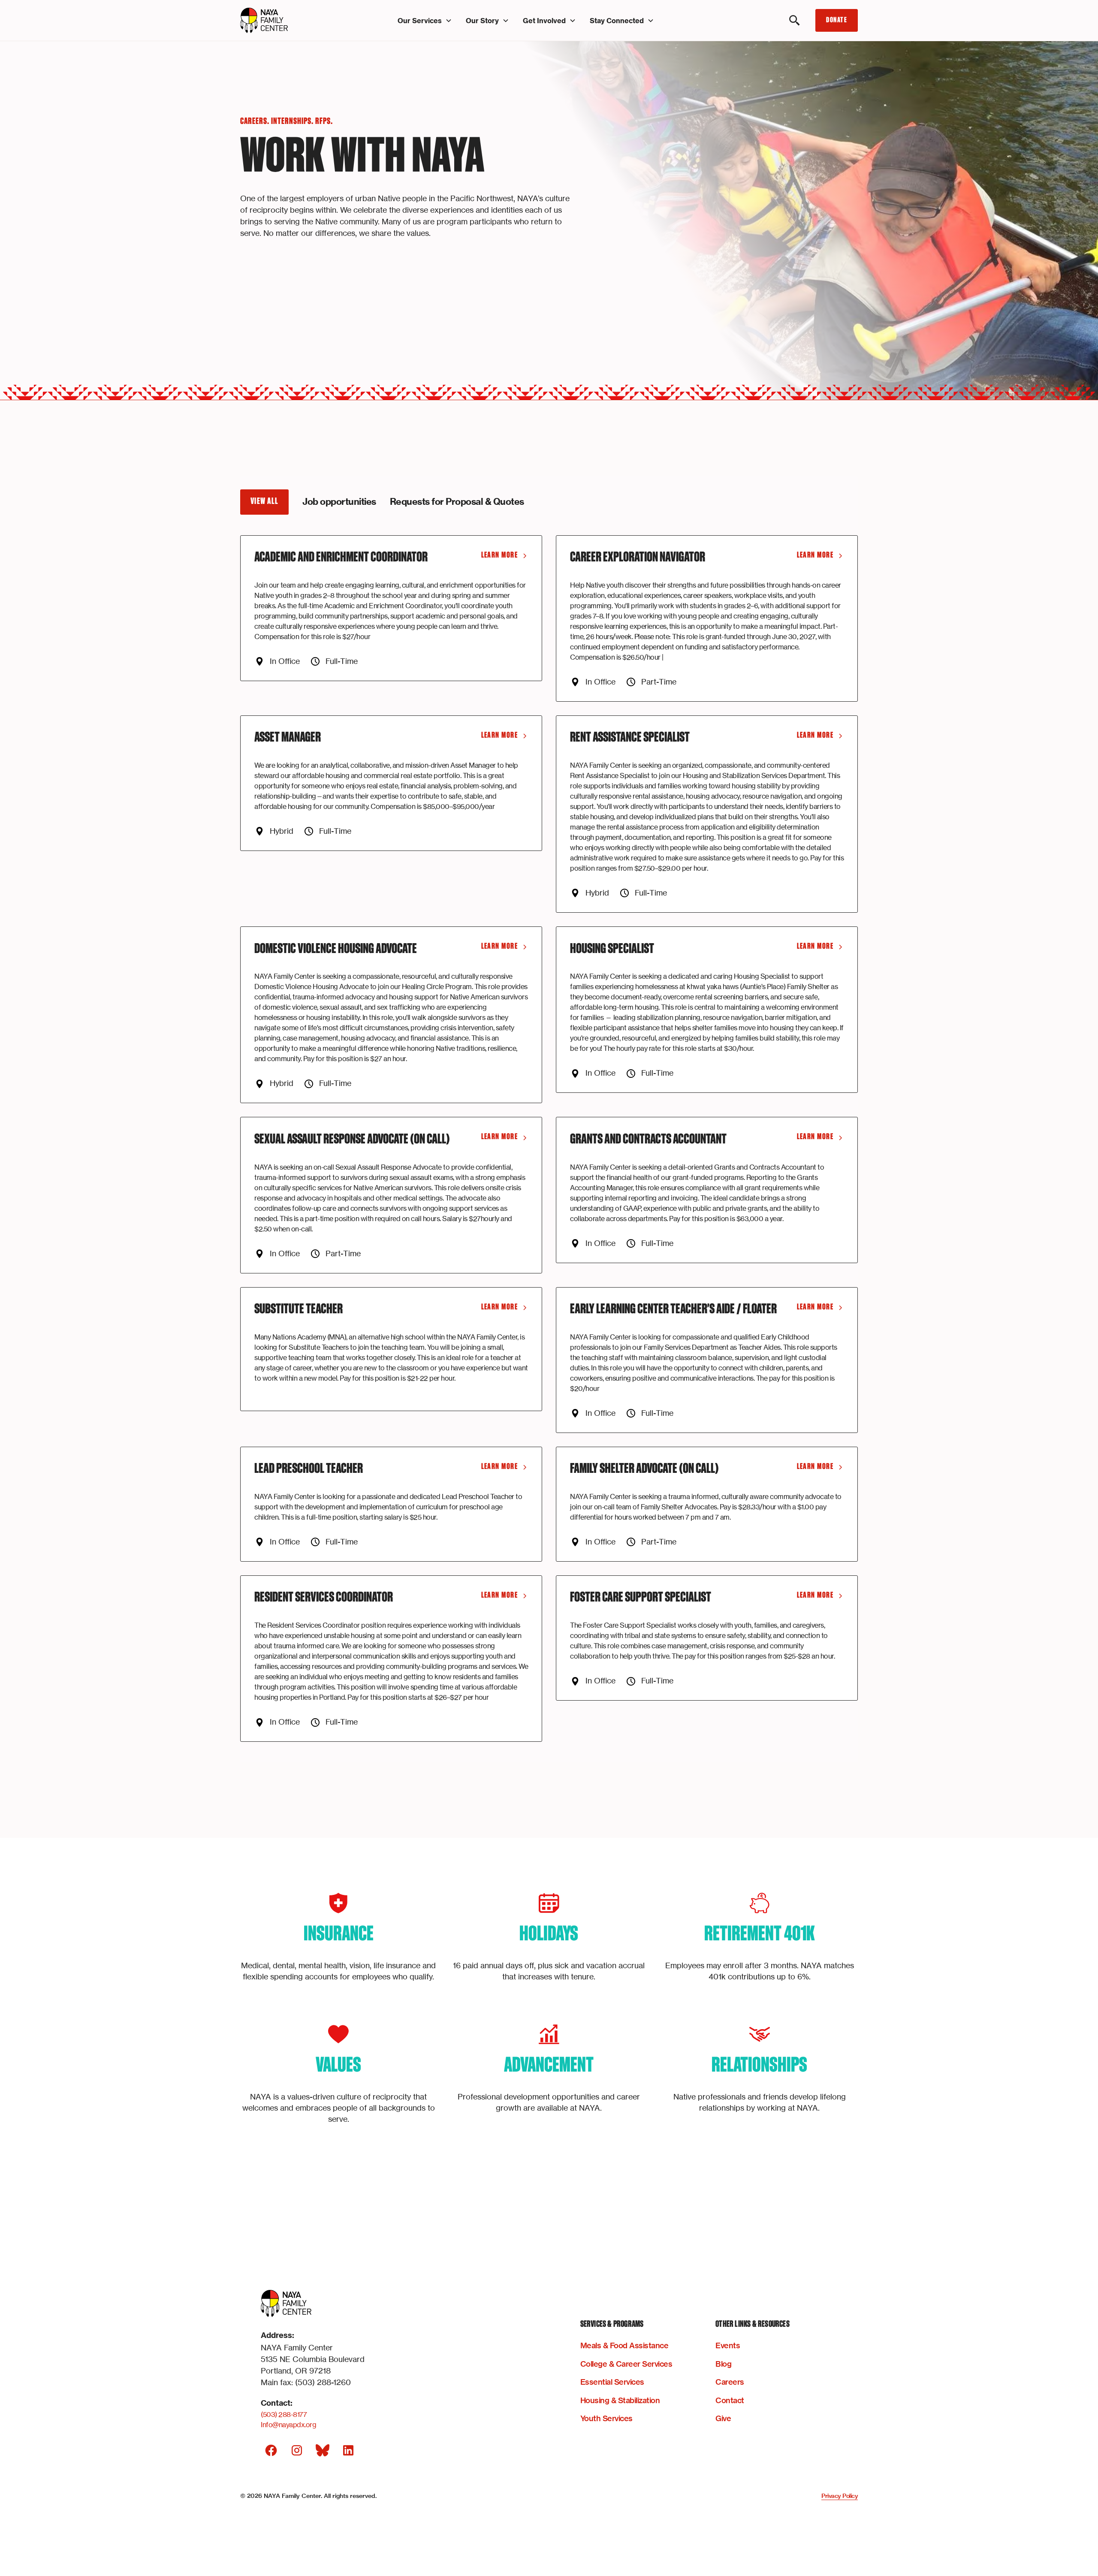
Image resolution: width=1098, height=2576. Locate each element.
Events (728, 2345)
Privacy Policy (840, 2496)
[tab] (264, 502)
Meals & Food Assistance (624, 2345)
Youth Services (606, 2418)
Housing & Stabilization (620, 2400)
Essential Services (612, 2382)
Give (723, 2418)
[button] (425, 21)
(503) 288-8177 (284, 2414)
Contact (730, 2400)
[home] (287, 21)
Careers (730, 2382)
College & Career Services (626, 2364)
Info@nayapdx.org (288, 2425)
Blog (723, 2364)
